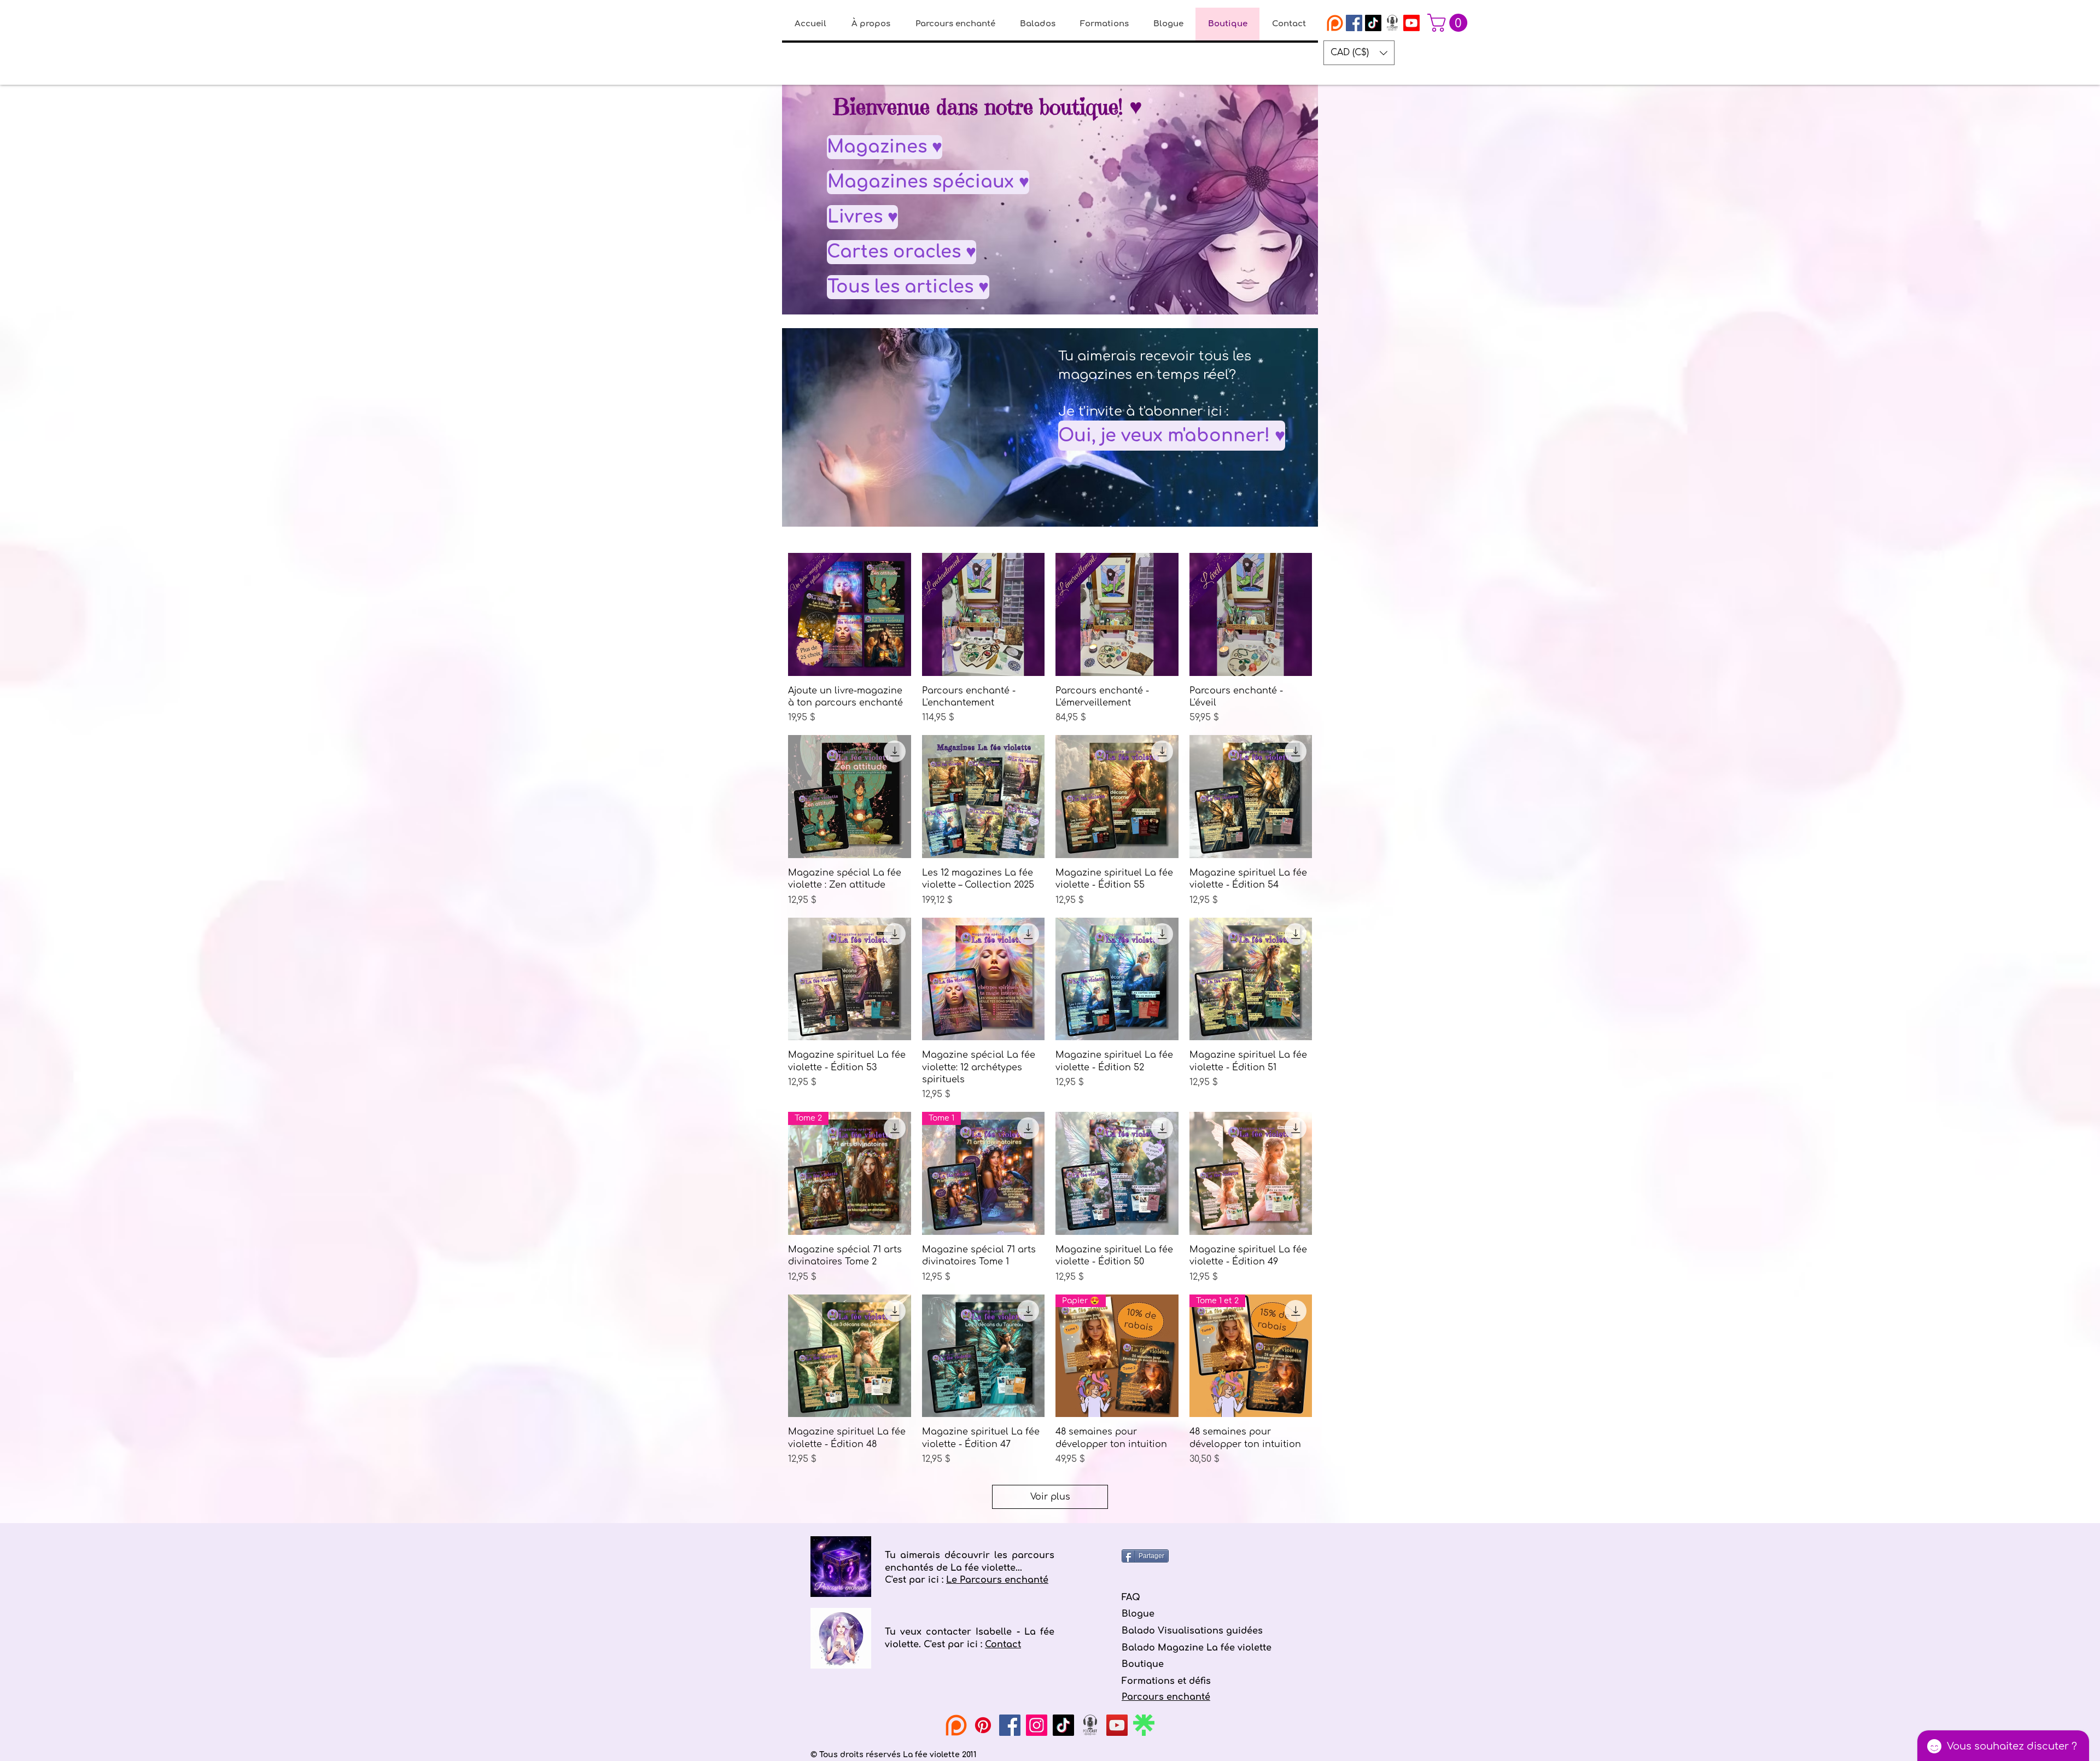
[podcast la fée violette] (1392, 23)
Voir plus (1050, 1497)
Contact (1003, 1645)
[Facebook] (1010, 1725)
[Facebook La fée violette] (1354, 23)
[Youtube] (1411, 23)
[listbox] (1359, 53)
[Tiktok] (1373, 23)
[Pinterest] (983, 1725)
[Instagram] (1037, 1725)
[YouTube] (1117, 1725)
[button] (1449, 23)
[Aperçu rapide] (850, 614)
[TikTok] (1063, 1725)
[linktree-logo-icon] (1144, 1725)
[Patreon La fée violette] (1335, 23)
